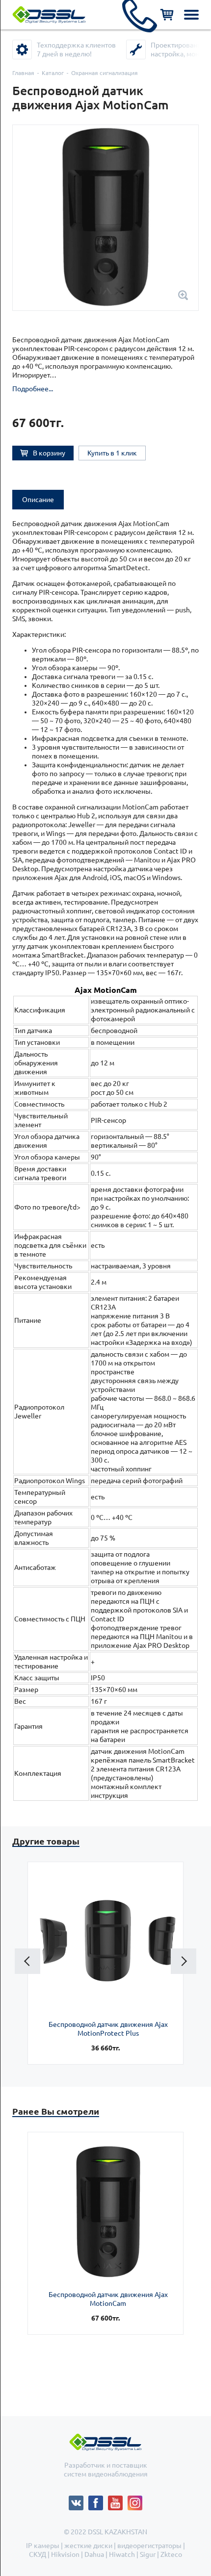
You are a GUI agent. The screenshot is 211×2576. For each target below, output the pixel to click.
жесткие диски (88, 2546)
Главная (23, 73)
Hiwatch (122, 2554)
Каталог (53, 73)
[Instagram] (135, 2500)
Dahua (94, 2554)
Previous (27, 1961)
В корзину (49, 453)
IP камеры (43, 2546)
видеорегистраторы (149, 2546)
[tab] (38, 500)
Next (184, 1961)
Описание (38, 500)
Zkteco (171, 2554)
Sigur (148, 2554)
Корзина (167, 15)
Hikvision (65, 2554)
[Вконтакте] (79, 2500)
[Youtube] (118, 2500)
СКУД (38, 2554)
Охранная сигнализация (105, 73)
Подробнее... (33, 389)
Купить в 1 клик (112, 453)
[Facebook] (98, 2500)
